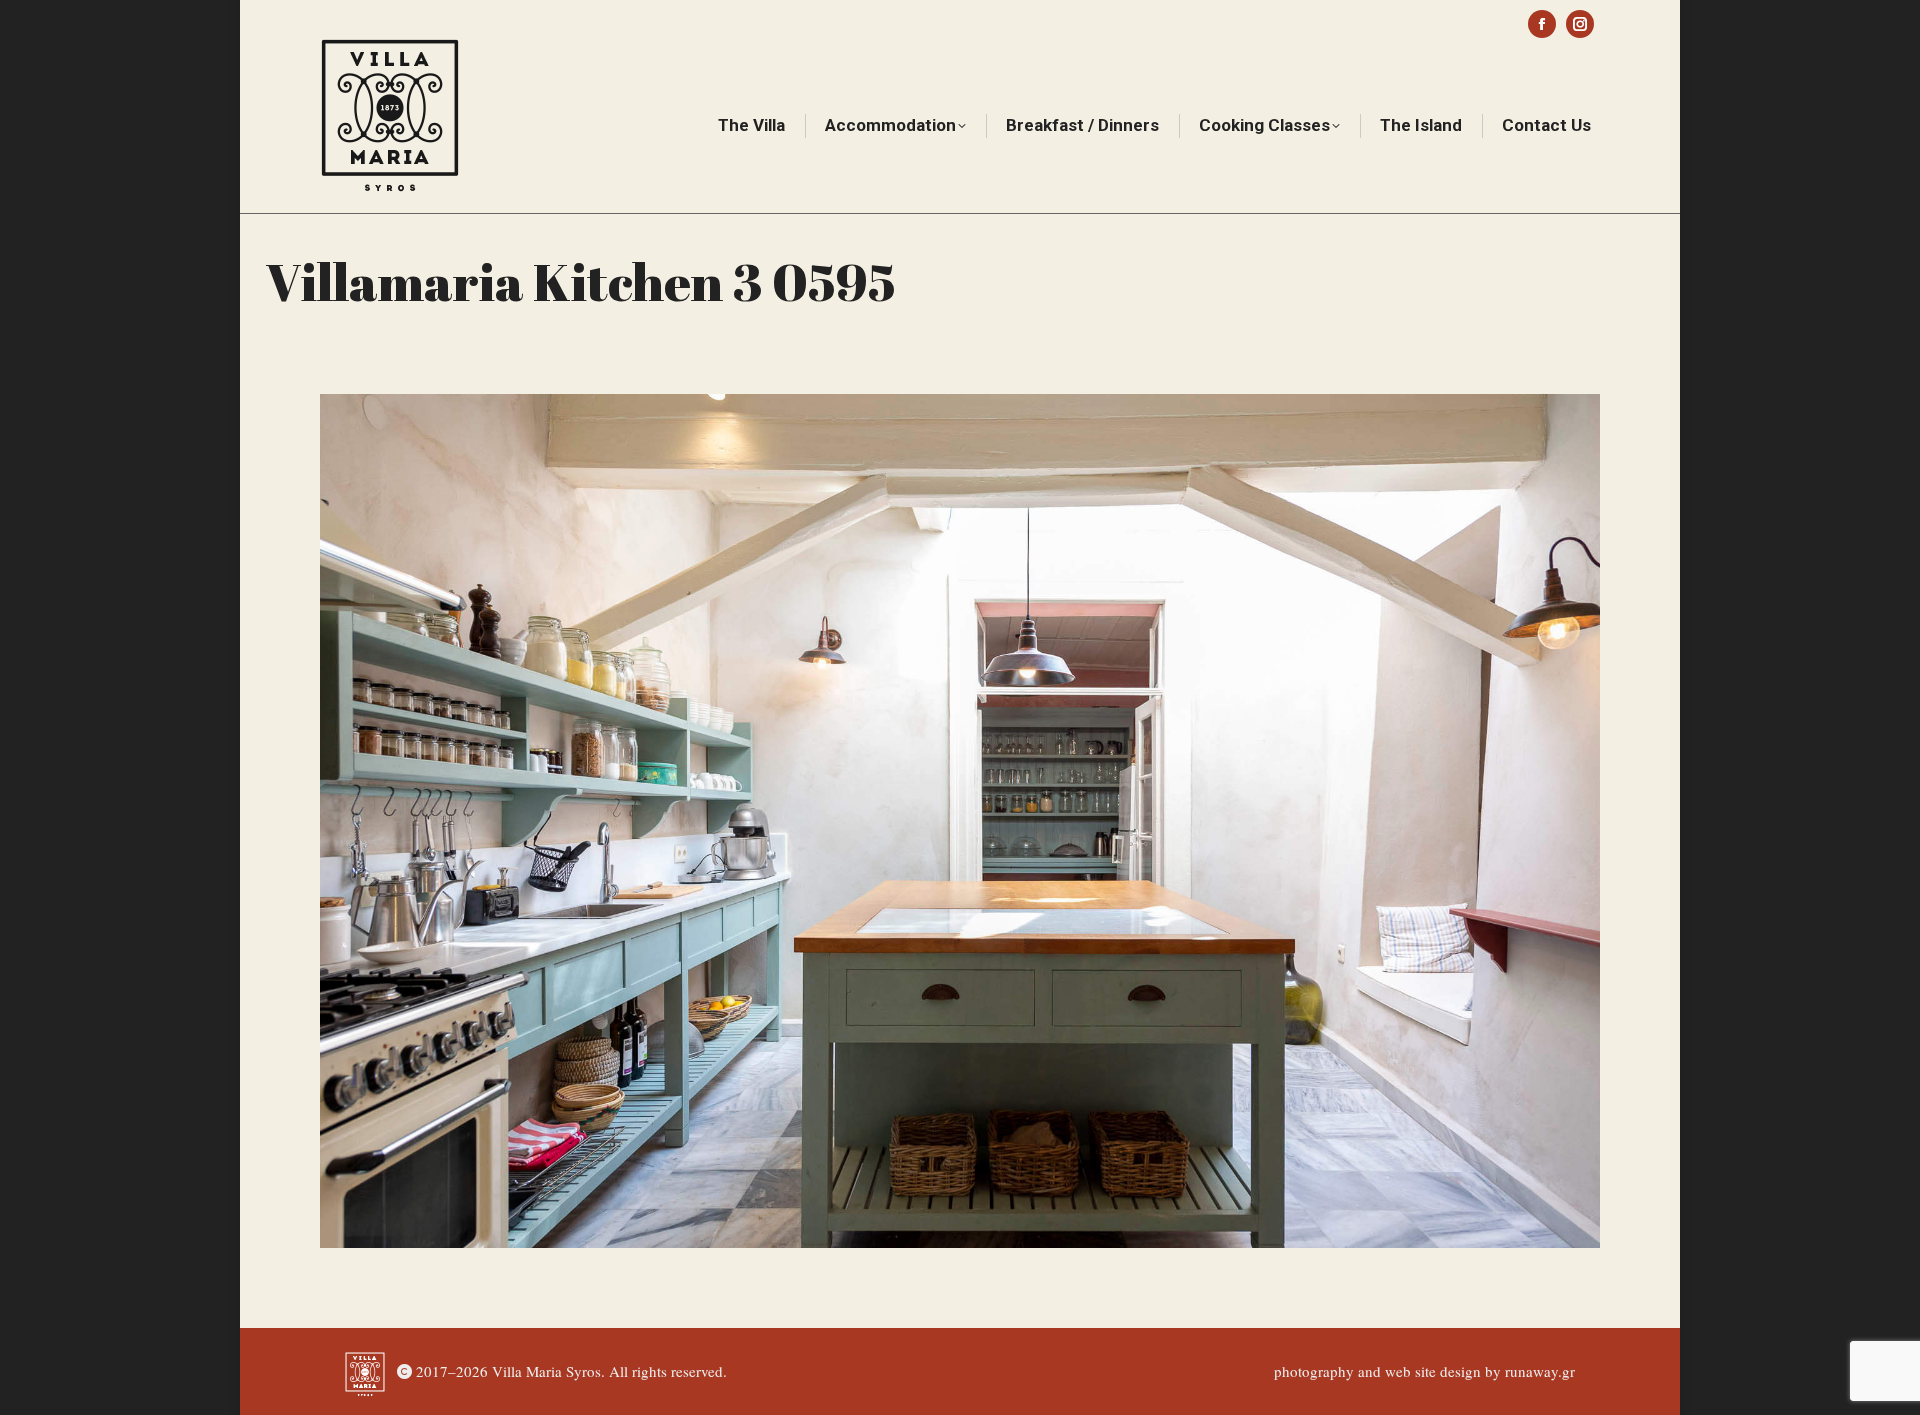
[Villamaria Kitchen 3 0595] (960, 821)
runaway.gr (1540, 1371)
